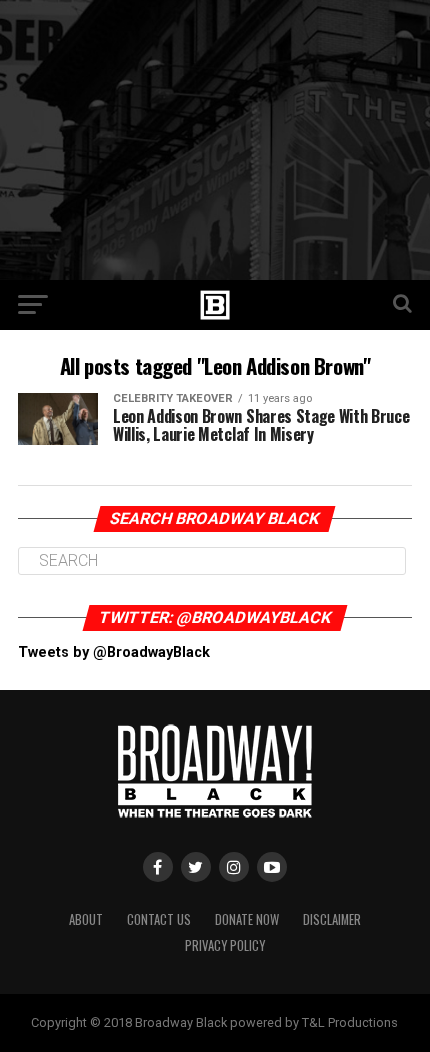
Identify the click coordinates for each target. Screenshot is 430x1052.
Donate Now (247, 919)
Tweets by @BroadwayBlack (114, 652)
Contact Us (159, 919)
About (86, 919)
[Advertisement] (215, 140)
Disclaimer (332, 919)
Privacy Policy (225, 945)
